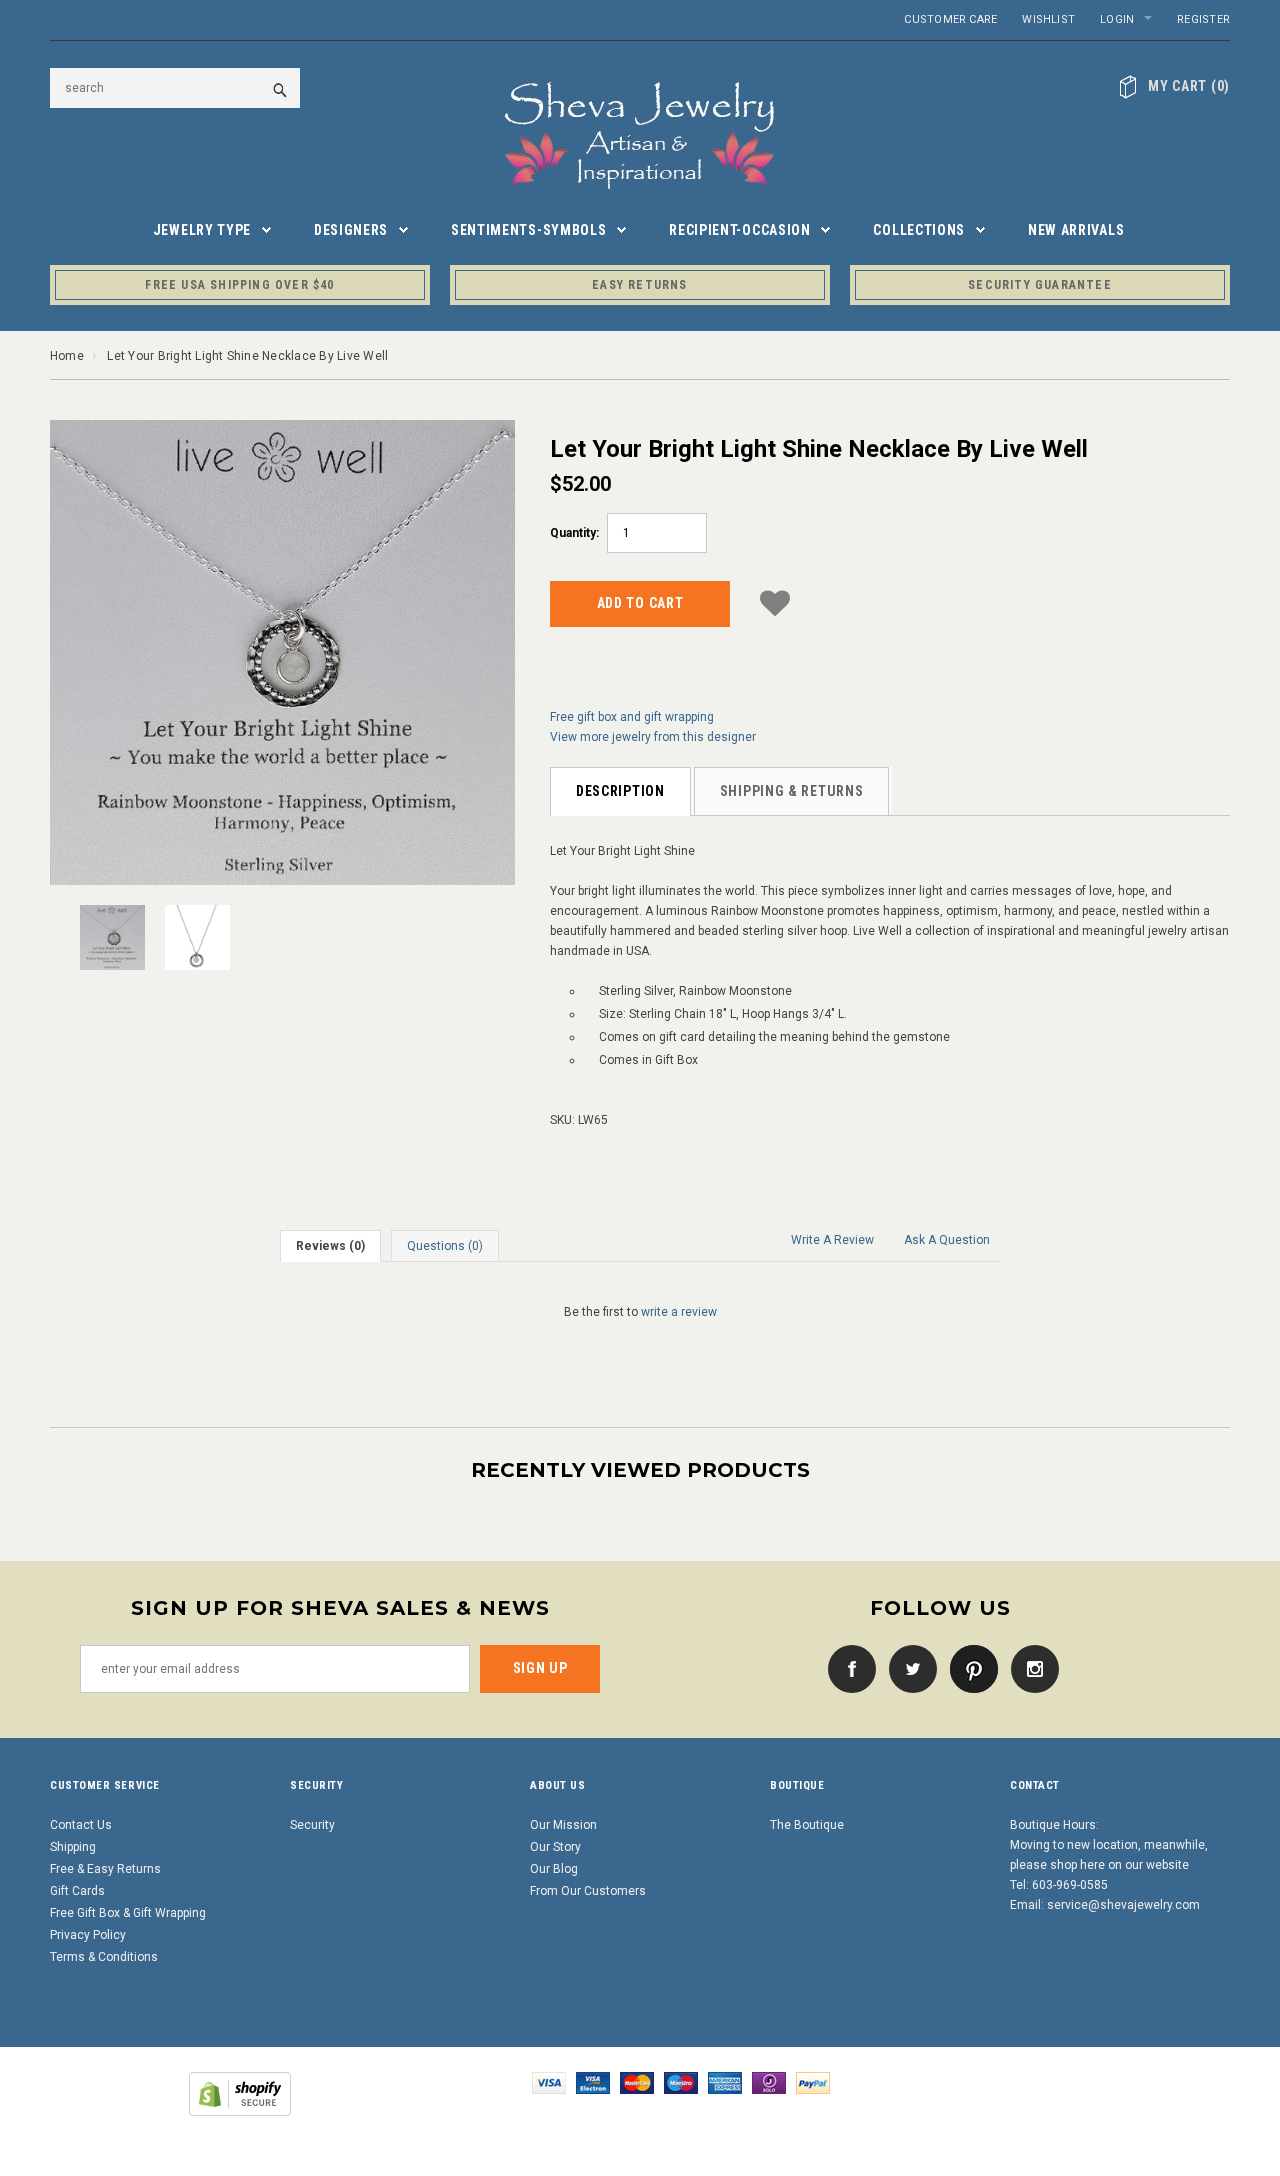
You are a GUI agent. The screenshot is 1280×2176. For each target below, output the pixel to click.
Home (67, 356)
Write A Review (832, 1240)
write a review (679, 1312)
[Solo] (769, 2082)
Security (312, 1825)
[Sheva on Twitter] (908, 1668)
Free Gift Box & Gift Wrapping (128, 1913)
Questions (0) (445, 1246)
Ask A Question (947, 1240)
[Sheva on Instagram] (1030, 1668)
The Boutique (807, 1825)
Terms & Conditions (104, 1957)
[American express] (725, 2082)
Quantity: (574, 533)
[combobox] (175, 88)
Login (1117, 19)
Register (1203, 19)
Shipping (73, 1847)
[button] (775, 600)
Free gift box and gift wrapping (632, 717)
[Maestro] (681, 2082)
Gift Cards (77, 1891)
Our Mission (563, 1825)
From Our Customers (588, 1891)
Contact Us (81, 1825)
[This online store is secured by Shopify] (240, 2093)
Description (620, 791)
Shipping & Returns (792, 791)
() (1189, 86)
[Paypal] (813, 2082)
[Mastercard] (637, 2082)
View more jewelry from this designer (653, 737)
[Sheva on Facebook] (847, 1668)
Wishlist (1048, 19)
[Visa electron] (593, 2082)
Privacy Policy (88, 1935)
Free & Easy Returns (105, 1869)
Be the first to (640, 1312)
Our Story (555, 1847)
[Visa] (549, 2082)
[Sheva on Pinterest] (969, 1668)
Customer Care (950, 19)
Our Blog (554, 1869)
